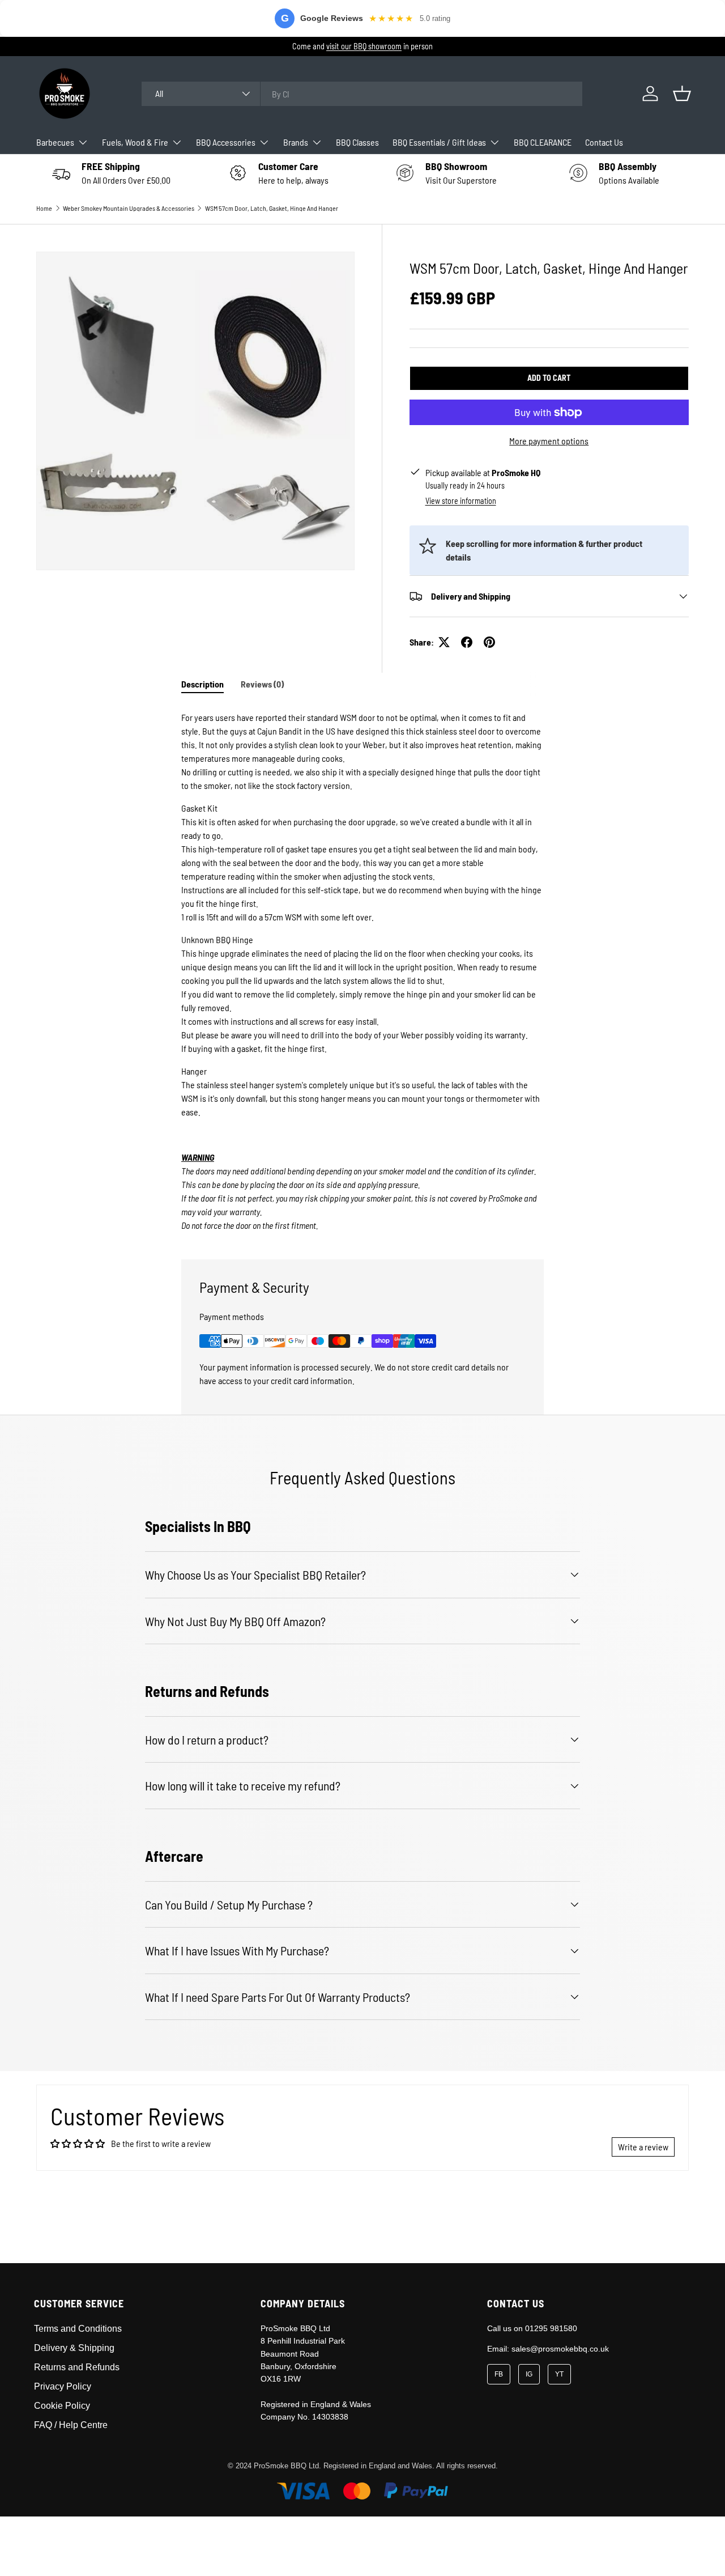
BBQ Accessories (226, 142)
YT (559, 2374)
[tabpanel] (362, 969)
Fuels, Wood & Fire (135, 142)
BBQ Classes (357, 142)
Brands (296, 142)
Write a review (643, 2147)
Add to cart (549, 378)
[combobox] (362, 94)
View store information (461, 501)
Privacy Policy (63, 2386)
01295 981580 (551, 2328)
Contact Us (604, 142)
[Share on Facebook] (467, 642)
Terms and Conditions (78, 2329)
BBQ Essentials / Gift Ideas (439, 142)
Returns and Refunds (77, 2367)
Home (44, 208)
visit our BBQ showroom (364, 46)
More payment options (549, 441)
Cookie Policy (62, 2406)
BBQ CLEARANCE (543, 142)
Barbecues (55, 142)
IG (529, 2374)
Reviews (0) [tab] (262, 684)
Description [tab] (202, 684)
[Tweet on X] (444, 642)
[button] (682, 94)
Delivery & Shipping (74, 2348)
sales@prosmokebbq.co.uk (560, 2349)
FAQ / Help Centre (71, 2425)
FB (499, 2374)
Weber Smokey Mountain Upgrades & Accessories (129, 208)
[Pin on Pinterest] (489, 642)
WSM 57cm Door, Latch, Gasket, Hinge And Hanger (272, 208)
